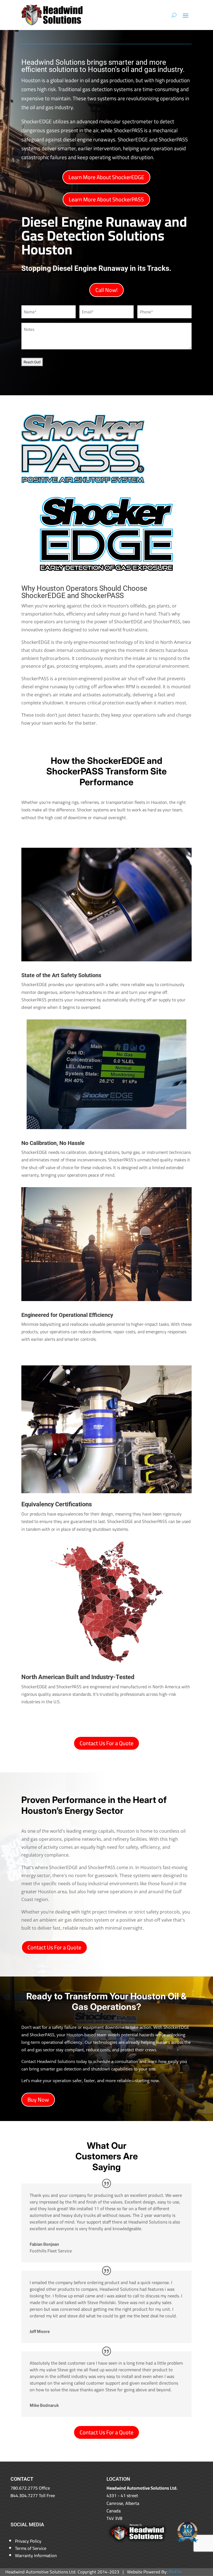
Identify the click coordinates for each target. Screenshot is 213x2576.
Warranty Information (36, 2555)
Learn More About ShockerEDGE (106, 177)
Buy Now (38, 2099)
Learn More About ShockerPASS (106, 199)
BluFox (175, 2572)
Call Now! (106, 290)
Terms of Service (31, 2548)
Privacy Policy (28, 2541)
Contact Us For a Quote (106, 1743)
